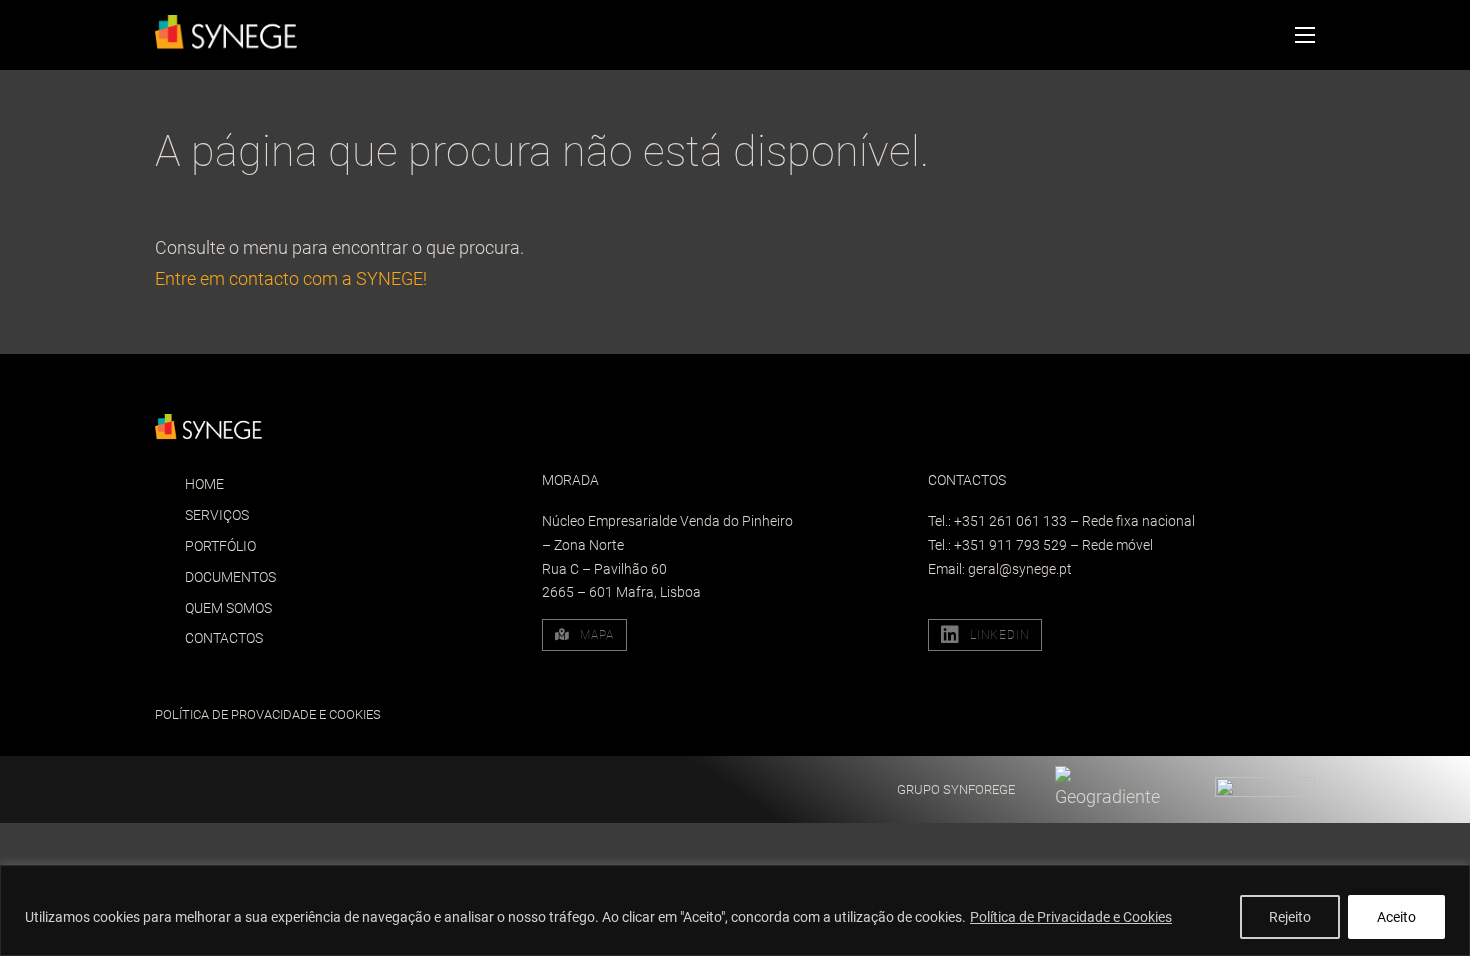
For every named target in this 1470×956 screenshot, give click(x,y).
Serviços (217, 515)
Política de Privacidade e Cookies (1071, 917)
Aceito (1396, 917)
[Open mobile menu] (1305, 35)
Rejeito (1290, 917)
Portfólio (220, 546)
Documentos (230, 577)
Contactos (224, 638)
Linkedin (999, 635)
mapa (597, 635)
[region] (735, 910)
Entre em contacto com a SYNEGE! (291, 278)
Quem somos (228, 608)
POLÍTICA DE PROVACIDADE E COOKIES (268, 714)
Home (204, 484)
